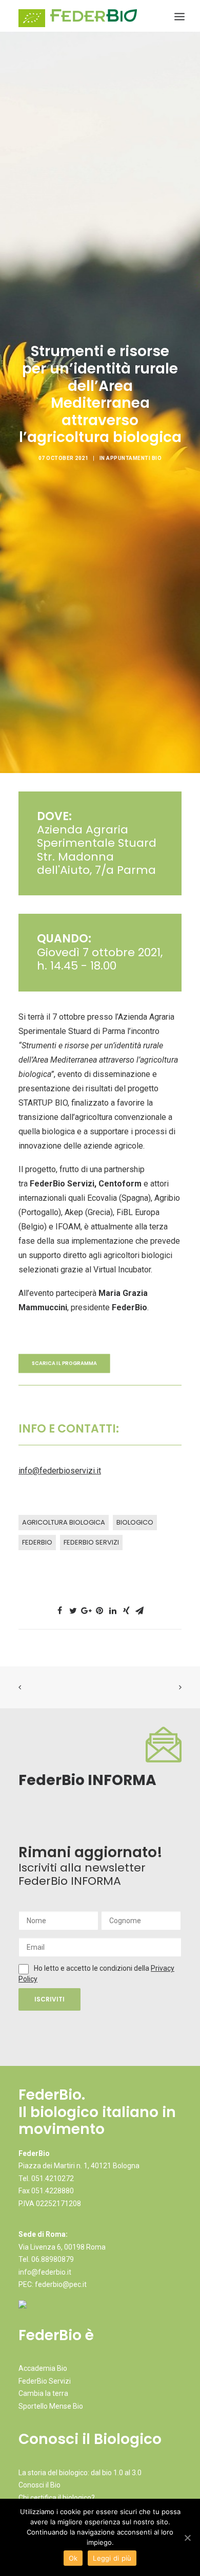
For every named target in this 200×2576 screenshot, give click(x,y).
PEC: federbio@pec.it (53, 2284)
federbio (37, 1542)
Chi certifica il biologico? (57, 2498)
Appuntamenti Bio (134, 458)
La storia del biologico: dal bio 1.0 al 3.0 (80, 2473)
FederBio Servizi (91, 1542)
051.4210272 (53, 2178)
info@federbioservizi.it (60, 1471)
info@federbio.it (45, 2272)
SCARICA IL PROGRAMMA (64, 1363)
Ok (73, 2558)
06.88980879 (53, 2259)
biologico (135, 1522)
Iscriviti (49, 1999)
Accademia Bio (43, 2368)
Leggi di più (112, 2558)
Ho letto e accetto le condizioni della (92, 1968)
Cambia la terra (43, 2393)
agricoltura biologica (64, 1522)
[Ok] (187, 2538)
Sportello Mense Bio (51, 2406)
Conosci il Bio (39, 2485)
